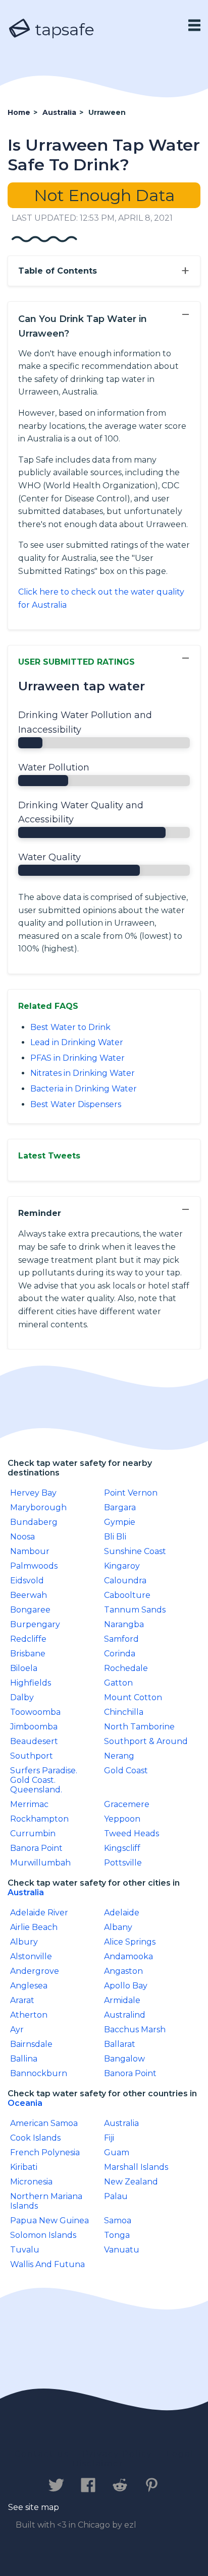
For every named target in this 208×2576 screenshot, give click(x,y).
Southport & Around (146, 1741)
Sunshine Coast (135, 1551)
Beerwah (29, 1595)
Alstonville (31, 1956)
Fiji (109, 2138)
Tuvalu (25, 2250)
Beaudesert (34, 1741)
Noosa (22, 1537)
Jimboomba (34, 1727)
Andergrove (35, 1971)
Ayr (17, 2030)
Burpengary (35, 1624)
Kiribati (24, 2167)
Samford (121, 1639)
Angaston (123, 1971)
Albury (24, 1942)
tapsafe (63, 29)
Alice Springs (130, 1942)
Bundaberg (34, 1522)
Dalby (22, 1697)
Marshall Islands (136, 2167)
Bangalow (124, 2059)
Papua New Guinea (49, 2220)
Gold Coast (126, 1770)
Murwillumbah (40, 1863)
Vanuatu (122, 2250)
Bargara (120, 1507)
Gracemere (127, 1804)
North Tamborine (139, 1727)
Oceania (25, 2103)
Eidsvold (27, 1581)
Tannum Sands (135, 1610)
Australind (125, 2015)
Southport (32, 1756)
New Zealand (131, 2182)
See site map (34, 2507)
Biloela (24, 1668)
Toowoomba (35, 1712)
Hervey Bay (33, 1493)
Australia (26, 1892)
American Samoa (44, 2123)
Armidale (122, 2000)
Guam (117, 2152)
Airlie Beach (34, 1927)
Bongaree (30, 1610)
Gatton (118, 1683)
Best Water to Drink (70, 1027)
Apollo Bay (126, 1986)
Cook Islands (35, 2138)
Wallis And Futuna (47, 2264)
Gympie (120, 1522)
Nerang (119, 1756)
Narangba (124, 1624)
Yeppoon (122, 1819)
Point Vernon (131, 1493)
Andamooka (128, 1956)
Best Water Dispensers (76, 1104)
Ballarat (120, 2044)
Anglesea (29, 1986)
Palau (116, 2196)
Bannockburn (39, 2073)
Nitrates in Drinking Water (83, 1073)
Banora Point (36, 1848)
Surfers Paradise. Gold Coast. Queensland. (44, 1780)
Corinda (120, 1654)
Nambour (30, 1551)
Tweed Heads (132, 1833)
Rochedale (126, 1668)
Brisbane (28, 1654)
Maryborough (38, 1507)
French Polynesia (45, 2152)
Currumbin (33, 1833)
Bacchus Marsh (135, 2030)
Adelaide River (39, 1913)
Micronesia (31, 2182)
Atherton (29, 2015)
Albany (118, 1927)
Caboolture (127, 1595)
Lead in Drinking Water (77, 1042)
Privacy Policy (118, 2454)
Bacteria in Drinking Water (84, 1089)
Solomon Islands (43, 2235)
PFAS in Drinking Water (77, 1058)
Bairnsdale (31, 2044)
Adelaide (122, 1913)
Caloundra (125, 1581)
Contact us (42, 2454)
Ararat (22, 2000)
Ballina (24, 2059)
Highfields (31, 1683)
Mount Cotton (133, 1697)
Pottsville (123, 1863)
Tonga (117, 2235)
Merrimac (29, 1804)
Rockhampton (39, 1819)
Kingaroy (122, 1566)
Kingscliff (122, 1848)
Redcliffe (28, 1639)
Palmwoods (34, 1566)
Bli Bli (115, 1537)
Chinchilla (124, 1712)
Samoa (118, 2220)
